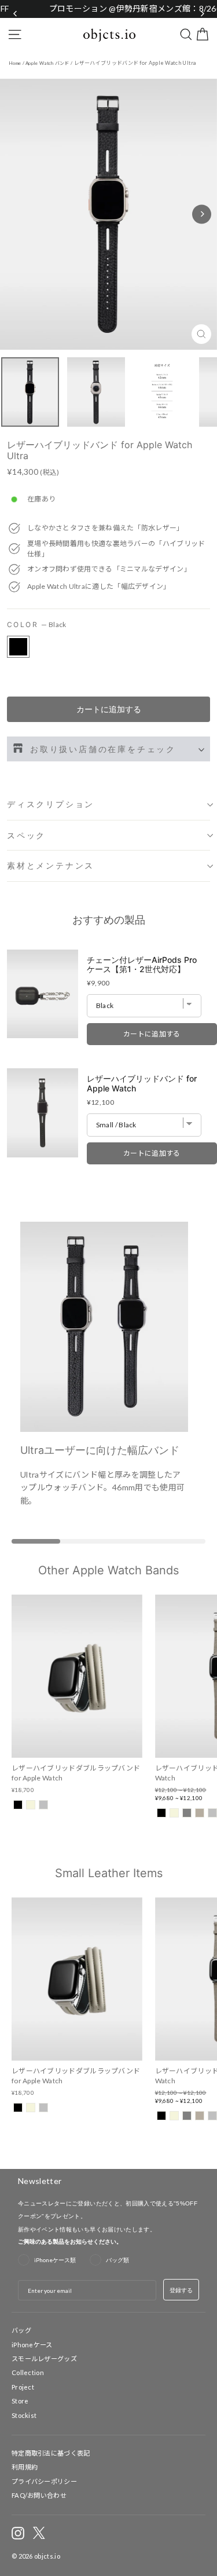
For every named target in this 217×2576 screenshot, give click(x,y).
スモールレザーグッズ (44, 2359)
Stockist (24, 2415)
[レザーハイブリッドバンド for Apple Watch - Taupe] (200, 1813)
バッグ (21, 2330)
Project (23, 2387)
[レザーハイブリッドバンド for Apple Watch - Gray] (187, 1813)
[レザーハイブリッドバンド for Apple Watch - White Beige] (174, 1813)
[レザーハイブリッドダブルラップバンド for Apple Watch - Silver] (43, 1805)
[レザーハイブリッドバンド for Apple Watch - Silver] (212, 1813)
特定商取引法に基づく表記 (51, 2453)
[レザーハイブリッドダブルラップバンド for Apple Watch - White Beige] (31, 1805)
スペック (26, 835)
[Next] (202, 214)
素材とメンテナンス (51, 865)
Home (15, 63)
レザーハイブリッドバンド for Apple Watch (142, 1084)
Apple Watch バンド (47, 63)
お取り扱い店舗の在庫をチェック (103, 749)
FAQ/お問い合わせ (39, 2495)
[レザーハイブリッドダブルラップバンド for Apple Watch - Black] (18, 1805)
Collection (28, 2372)
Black (18, 647)
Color (37, 624)
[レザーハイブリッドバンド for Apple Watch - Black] (161, 1813)
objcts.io (47, 2556)
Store (20, 2401)
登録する (181, 2290)
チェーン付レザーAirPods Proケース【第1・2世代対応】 (142, 964)
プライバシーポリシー (44, 2481)
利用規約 (25, 2467)
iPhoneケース (32, 2344)
